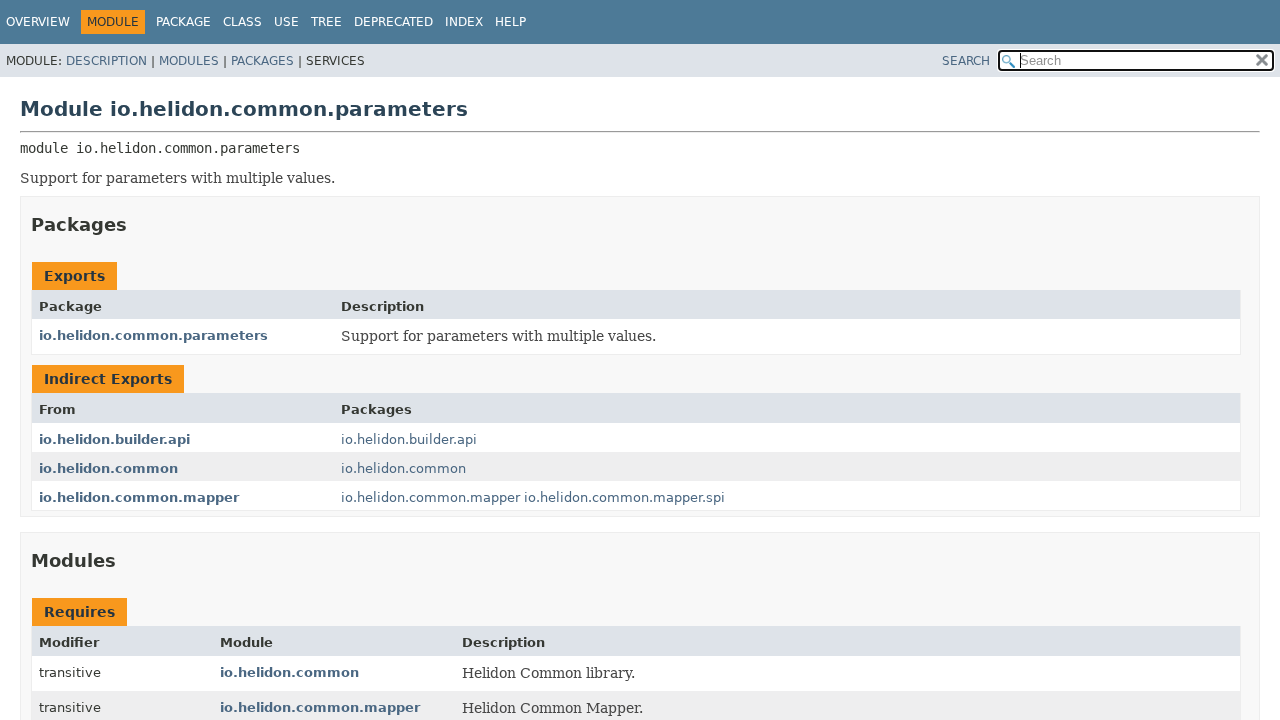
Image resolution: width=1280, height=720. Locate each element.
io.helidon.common (108, 468)
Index (464, 22)
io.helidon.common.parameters (153, 335)
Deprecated (393, 22)
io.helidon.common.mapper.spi (624, 497)
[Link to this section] (141, 224)
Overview (38, 22)
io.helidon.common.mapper (139, 497)
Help (510, 22)
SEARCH (966, 61)
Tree (326, 22)
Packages (262, 61)
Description (106, 61)
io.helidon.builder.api (114, 439)
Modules (189, 61)
